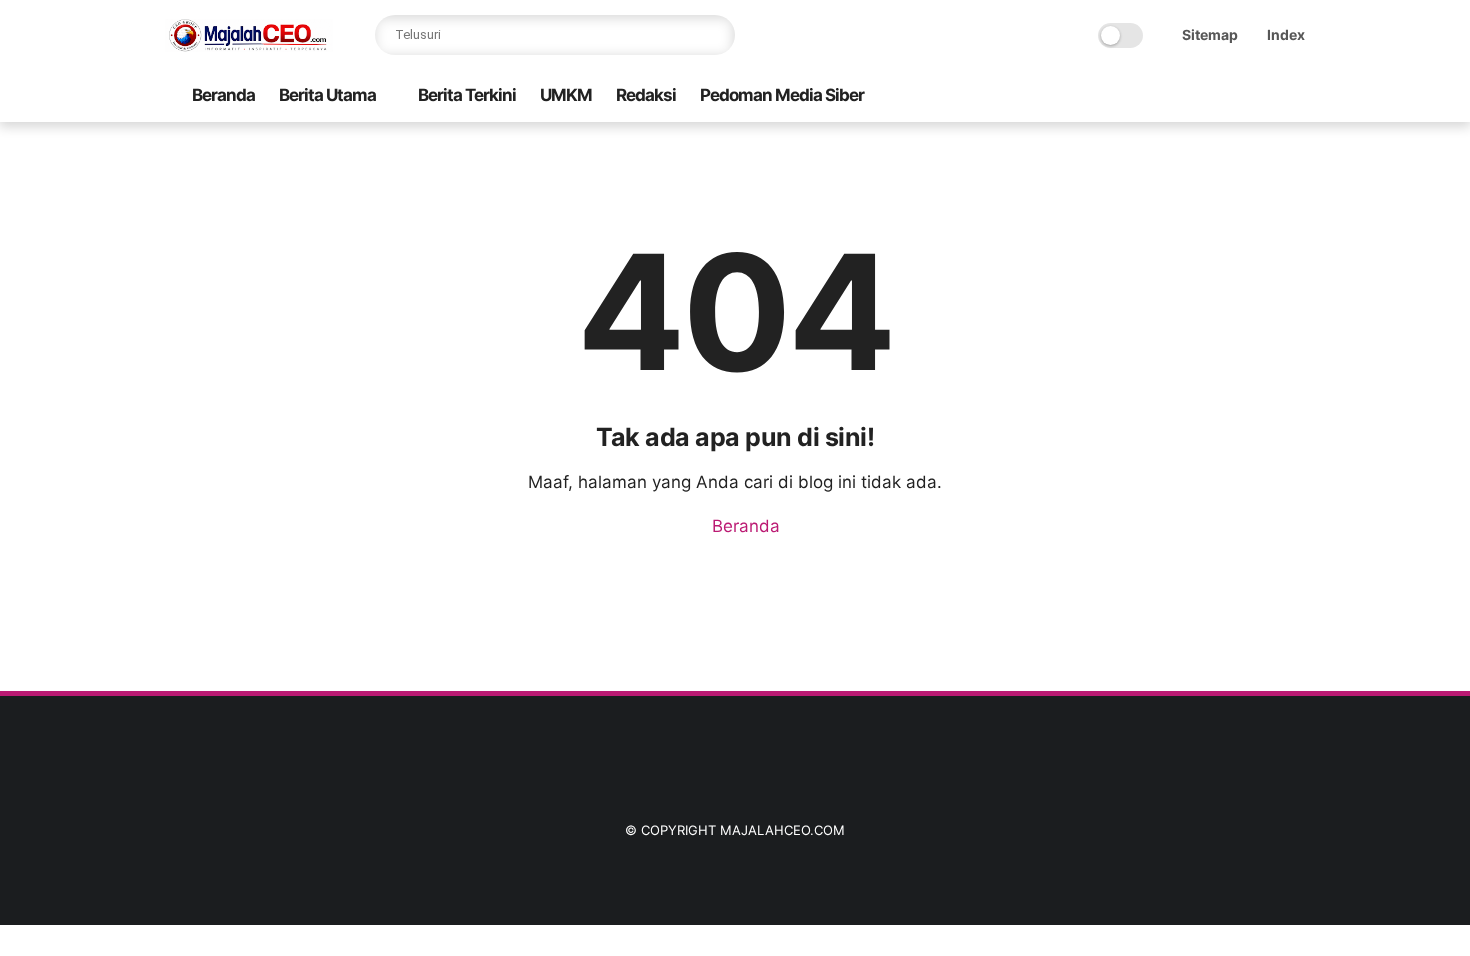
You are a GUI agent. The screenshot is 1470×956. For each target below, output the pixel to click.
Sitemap (1210, 34)
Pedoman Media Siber (782, 95)
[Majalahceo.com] (249, 46)
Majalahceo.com (782, 830)
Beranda (223, 95)
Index (1286, 34)
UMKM (566, 95)
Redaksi (646, 95)
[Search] (715, 35)
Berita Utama (327, 95)
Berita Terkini (467, 95)
